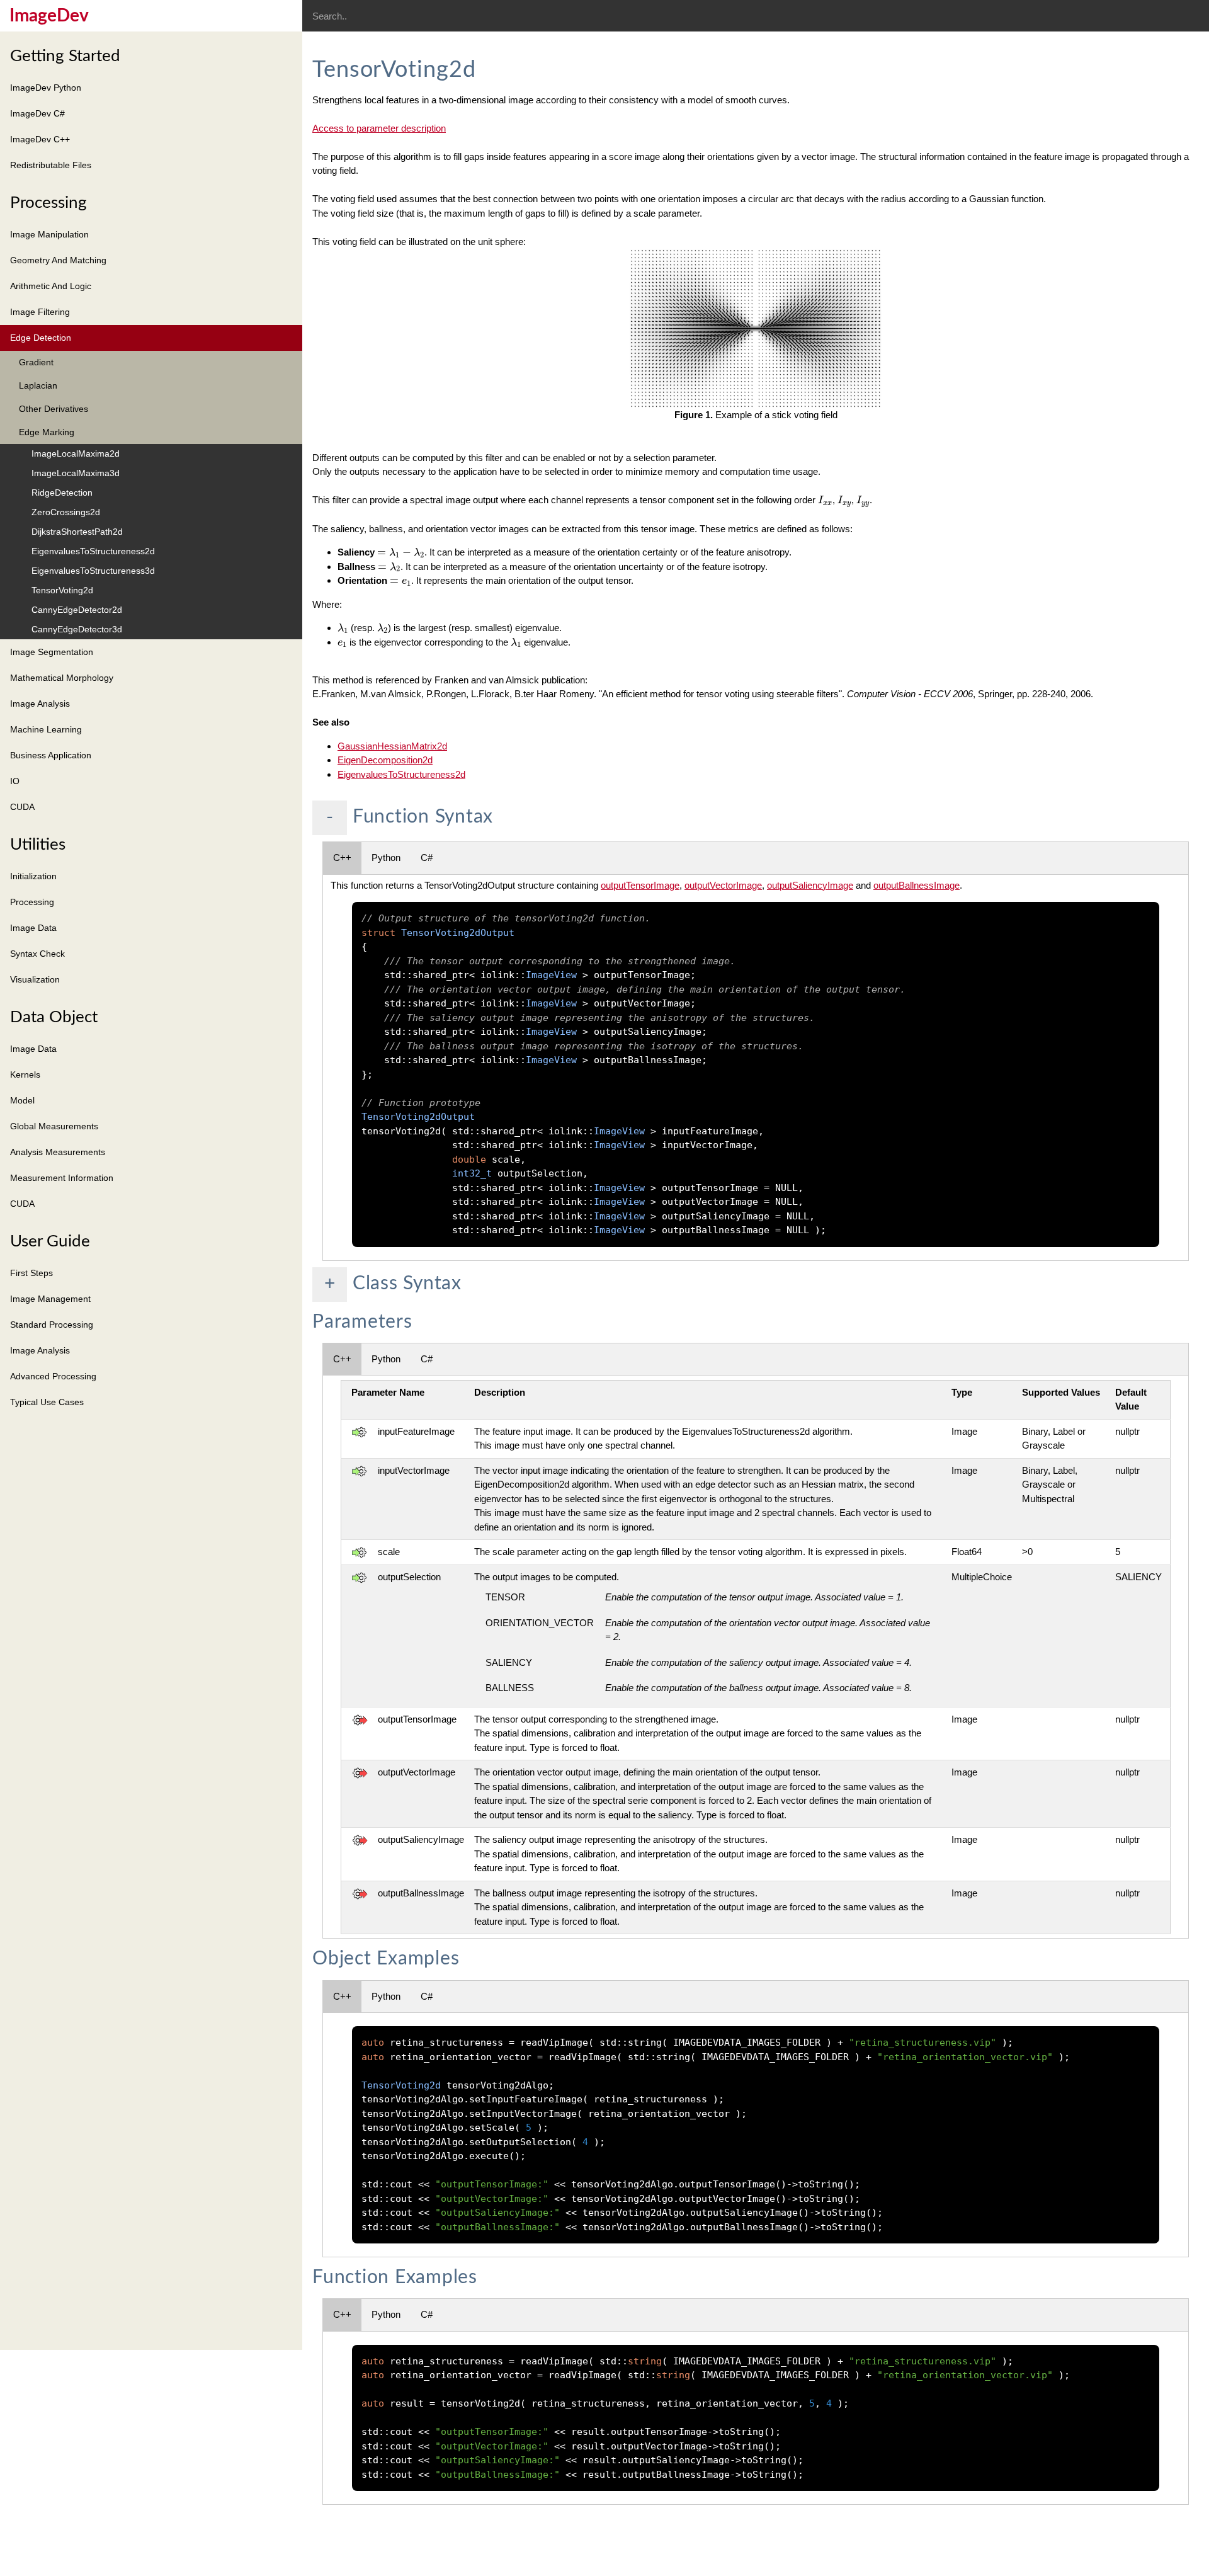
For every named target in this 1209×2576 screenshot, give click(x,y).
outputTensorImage (640, 885)
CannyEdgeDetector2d (77, 610)
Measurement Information (62, 1178)
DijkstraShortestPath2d (77, 532)
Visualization (35, 979)
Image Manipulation (49, 234)
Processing (48, 203)
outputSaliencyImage (810, 885)
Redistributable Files (51, 165)
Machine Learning (46, 729)
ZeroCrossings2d (66, 512)
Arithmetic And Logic (51, 286)
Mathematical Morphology (62, 678)
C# (427, 858)
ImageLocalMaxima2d (76, 453)
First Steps (31, 1273)
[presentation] (825, 500)
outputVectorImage (723, 885)
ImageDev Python (46, 88)
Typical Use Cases (47, 1402)
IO (15, 781)
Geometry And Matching (58, 260)
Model (22, 1100)
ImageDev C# (37, 113)
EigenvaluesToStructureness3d (93, 571)
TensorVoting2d (62, 590)
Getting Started (65, 56)
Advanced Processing (53, 1376)
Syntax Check (37, 954)
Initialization (33, 876)
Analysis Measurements (58, 1152)
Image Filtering (40, 312)
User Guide (50, 1241)
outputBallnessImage (917, 885)
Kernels (25, 1074)
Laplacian (38, 385)
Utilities (38, 845)
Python (386, 858)
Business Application (51, 755)
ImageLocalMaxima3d (76, 473)
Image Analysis (40, 704)
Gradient (36, 362)
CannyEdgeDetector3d (77, 629)
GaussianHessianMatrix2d (392, 746)
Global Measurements (54, 1126)
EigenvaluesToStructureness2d (93, 551)
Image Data (33, 928)
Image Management (50, 1299)
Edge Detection (41, 338)
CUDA (22, 807)
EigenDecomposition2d (385, 760)
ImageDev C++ (40, 139)
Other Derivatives (54, 409)
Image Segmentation (52, 652)
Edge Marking (47, 432)
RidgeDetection (62, 493)
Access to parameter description (379, 128)
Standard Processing (52, 1325)
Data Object (54, 1017)
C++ (342, 858)
